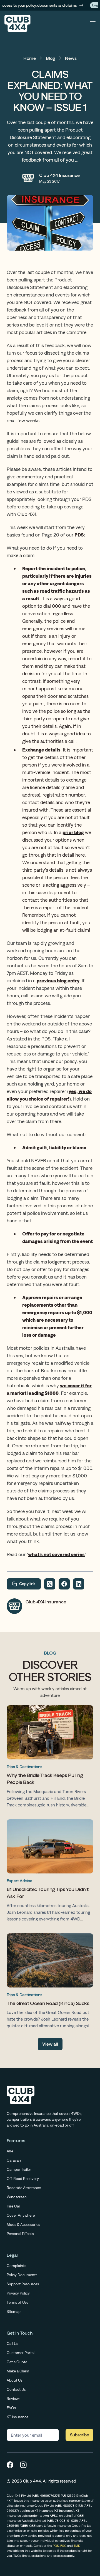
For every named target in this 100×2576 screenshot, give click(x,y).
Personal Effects (20, 2234)
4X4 (10, 2151)
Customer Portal (21, 2353)
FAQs (11, 2408)
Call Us (12, 2343)
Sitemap (14, 2312)
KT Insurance (17, 2417)
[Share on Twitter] (50, 1584)
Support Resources (23, 2284)
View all (50, 2044)
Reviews (13, 2399)
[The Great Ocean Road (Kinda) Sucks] (50, 1982)
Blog (50, 58)
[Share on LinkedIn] (79, 1584)
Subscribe (79, 2435)
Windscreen (17, 2197)
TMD (77, 2546)
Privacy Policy (18, 2293)
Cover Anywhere (21, 2215)
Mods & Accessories (23, 2224)
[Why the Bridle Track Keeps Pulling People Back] (50, 1758)
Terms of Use (17, 2302)
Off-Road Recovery (23, 2179)
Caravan (14, 2160)
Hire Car (13, 2206)
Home (30, 58)
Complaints (16, 2266)
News (71, 58)
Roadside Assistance (24, 2188)
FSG (63, 2546)
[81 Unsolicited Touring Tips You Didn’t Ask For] (50, 1872)
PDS (56, 2546)
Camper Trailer (19, 2169)
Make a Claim (18, 2371)
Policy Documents (22, 2275)
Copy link (27, 1584)
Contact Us (16, 2389)
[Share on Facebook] (64, 1584)
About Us (14, 2380)
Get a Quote (17, 2362)
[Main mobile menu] (93, 23)
